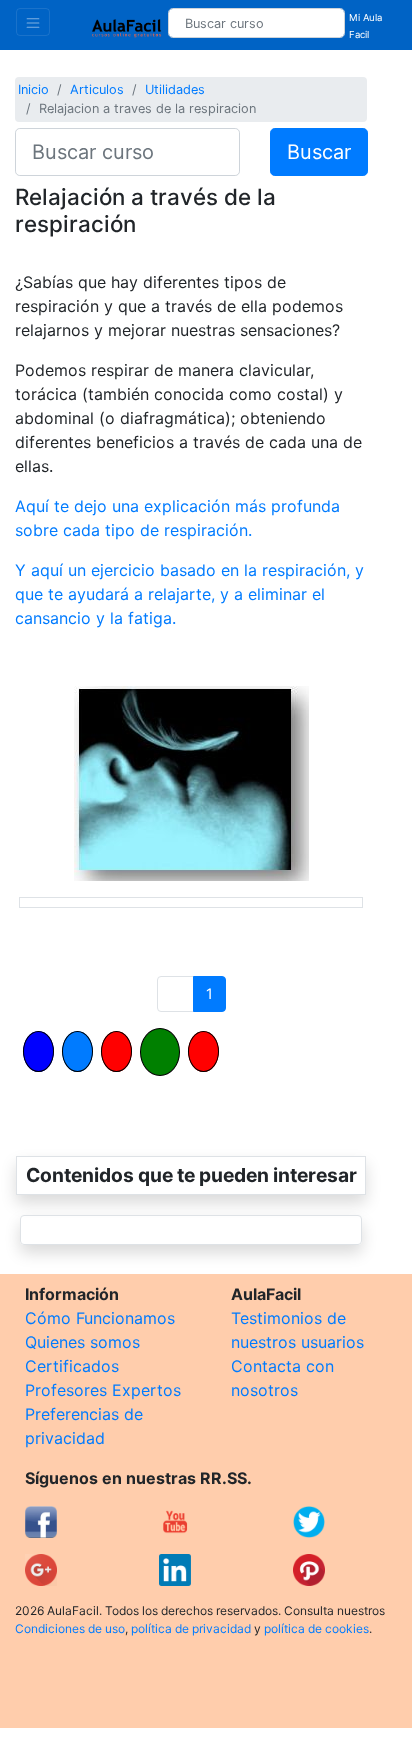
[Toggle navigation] (33, 22)
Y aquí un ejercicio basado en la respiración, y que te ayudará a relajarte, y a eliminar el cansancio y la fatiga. (189, 594)
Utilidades (175, 89)
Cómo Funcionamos (100, 1318)
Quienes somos (82, 1342)
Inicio (33, 89)
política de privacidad (191, 1628)
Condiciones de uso (70, 1628)
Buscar (319, 152)
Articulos (97, 89)
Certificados (72, 1366)
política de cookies (316, 1628)
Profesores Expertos (103, 1390)
